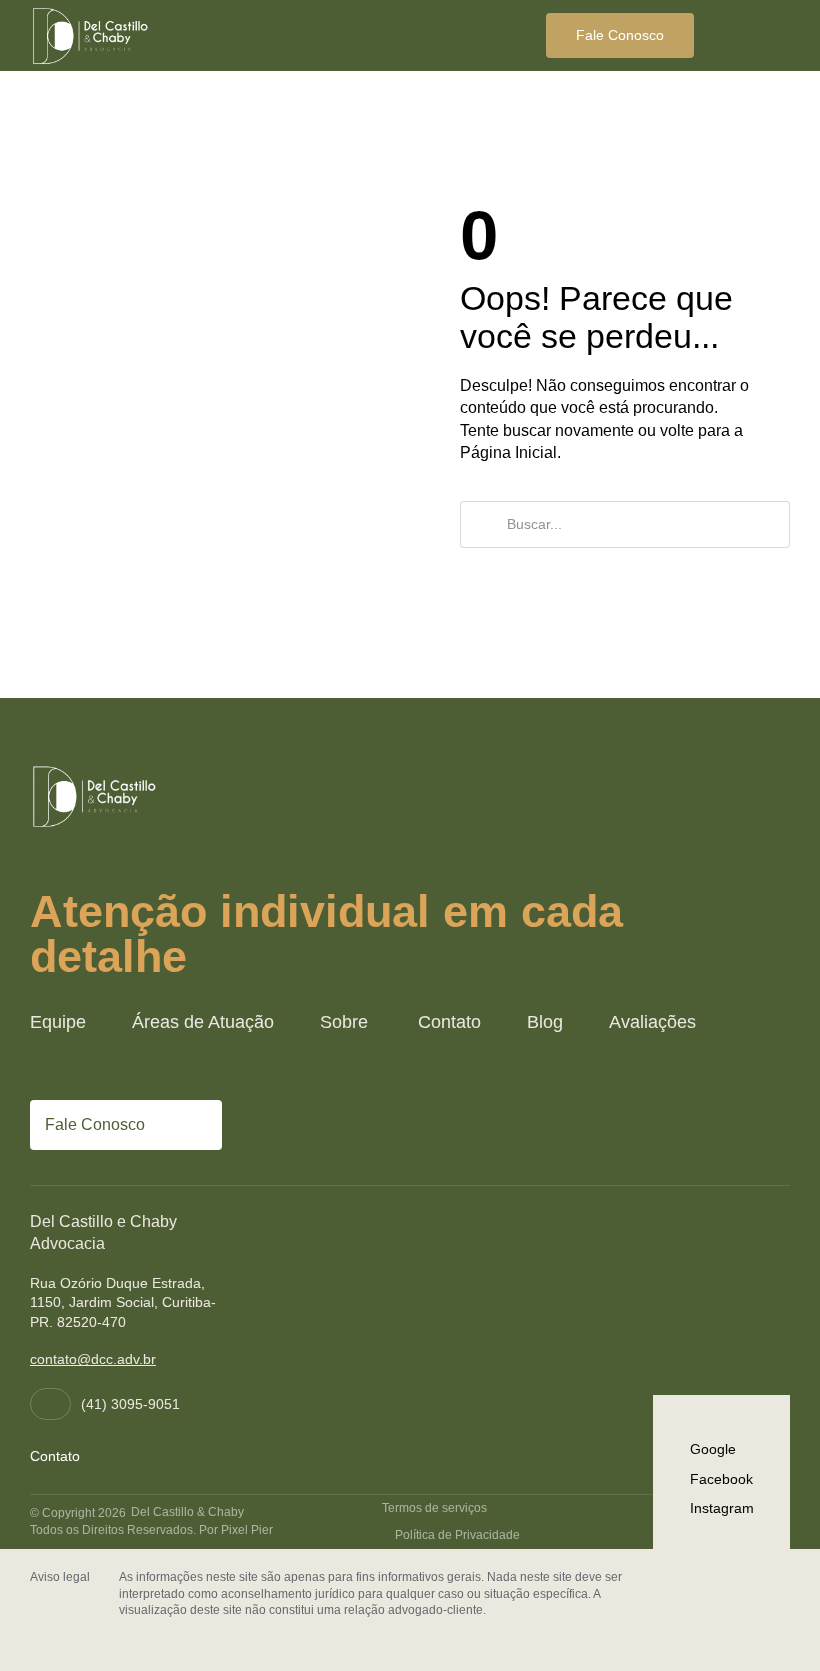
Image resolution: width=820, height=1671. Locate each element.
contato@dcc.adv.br (93, 1359)
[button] (772, 35)
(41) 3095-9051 (130, 1404)
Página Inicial (508, 452)
